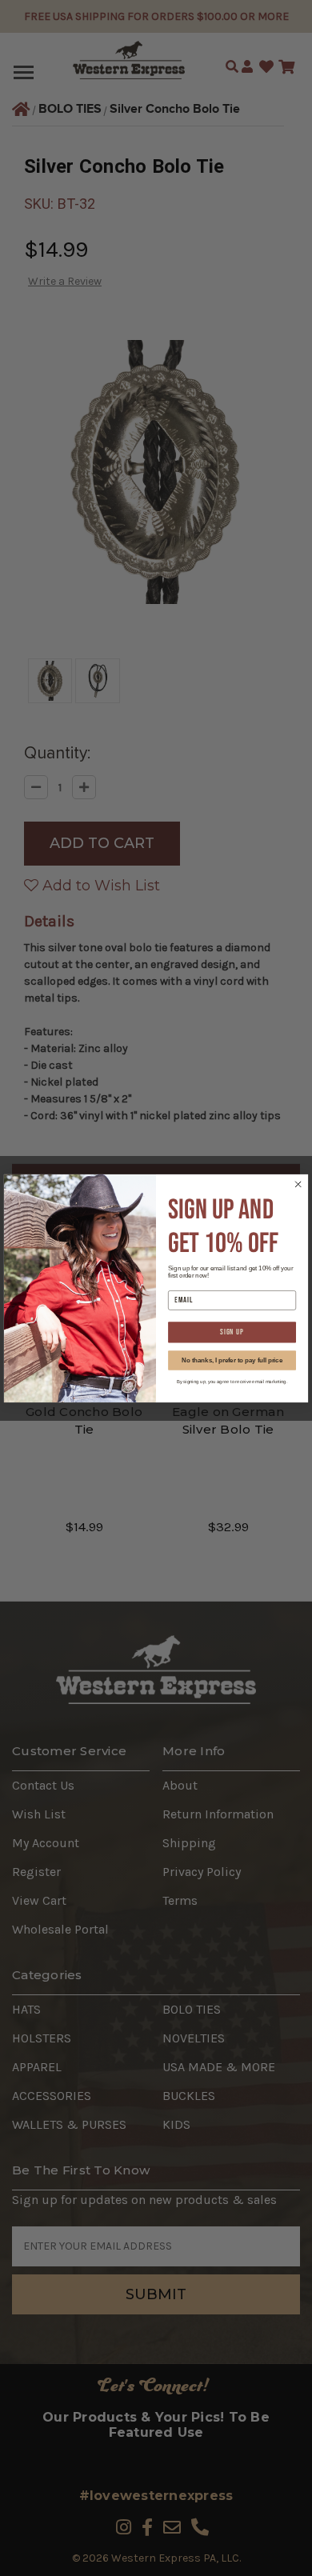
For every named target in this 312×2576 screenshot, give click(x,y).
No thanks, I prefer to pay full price (232, 1359)
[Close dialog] (298, 1184)
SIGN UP (232, 1332)
